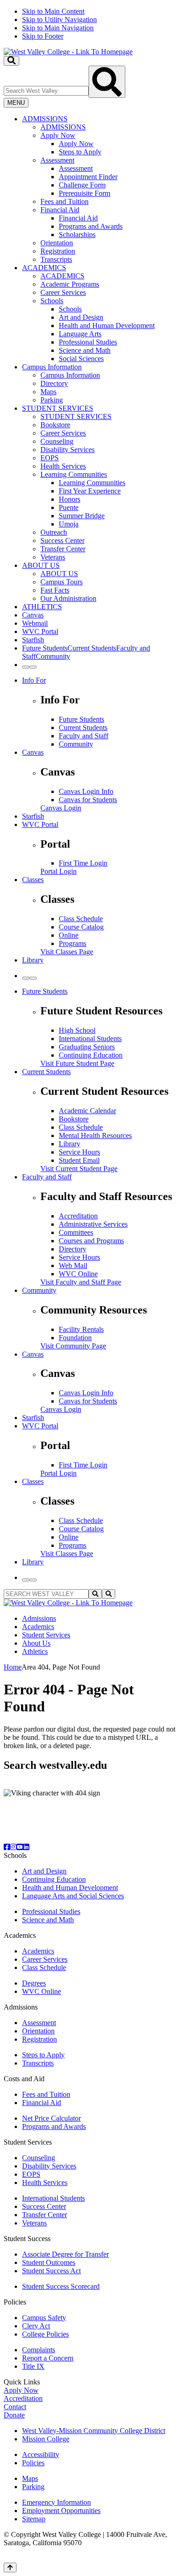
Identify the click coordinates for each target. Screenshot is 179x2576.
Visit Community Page (73, 1346)
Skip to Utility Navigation (59, 20)
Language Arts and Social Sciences (73, 1896)
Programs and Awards (91, 226)
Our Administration (68, 598)
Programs (73, 943)
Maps (48, 392)
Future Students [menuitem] (45, 648)
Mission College (46, 2439)
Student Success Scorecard (61, 2286)
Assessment (57, 160)
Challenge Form (82, 185)
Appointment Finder (88, 177)
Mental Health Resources (95, 1135)
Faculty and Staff (84, 736)
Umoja (69, 524)
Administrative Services (93, 1224)
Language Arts (80, 334)
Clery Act (36, 2326)
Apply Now (58, 135)
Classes (33, 880)
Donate (14, 2415)
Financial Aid (60, 210)
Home (13, 1667)
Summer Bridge (82, 516)
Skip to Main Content (53, 11)
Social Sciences (81, 359)
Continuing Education (91, 1055)
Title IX (33, 2366)
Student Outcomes (49, 2262)
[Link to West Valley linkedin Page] (26, 1847)
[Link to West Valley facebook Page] (7, 1847)
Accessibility (41, 2454)
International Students (90, 1039)
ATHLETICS (42, 607)
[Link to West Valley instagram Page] (13, 1847)
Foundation (75, 1338)
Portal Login (59, 871)
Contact (15, 2407)
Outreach (54, 532)
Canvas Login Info (86, 791)
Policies (33, 2463)
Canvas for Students (88, 800)
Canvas (33, 615)
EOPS (50, 458)
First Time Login (83, 863)
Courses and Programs (91, 1241)
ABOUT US (41, 565)
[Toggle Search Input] (11, 61)
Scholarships (77, 235)
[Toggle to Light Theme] (26, 667)
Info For (34, 680)
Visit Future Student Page (77, 1063)
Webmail (35, 623)
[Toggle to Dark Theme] (33, 667)
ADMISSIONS (45, 119)
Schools (52, 301)
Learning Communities (74, 474)
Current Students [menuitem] (92, 648)
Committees (76, 1232)
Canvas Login (61, 808)
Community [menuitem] (53, 656)
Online (69, 935)
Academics (38, 1627)
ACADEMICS (44, 268)
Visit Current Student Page (79, 1169)
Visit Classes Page (67, 952)
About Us (36, 1643)
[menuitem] (99, 189)
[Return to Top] (10, 2568)
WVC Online (78, 1274)
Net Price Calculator (51, 2118)
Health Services (63, 466)
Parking (52, 400)
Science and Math (85, 350)
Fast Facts (55, 590)
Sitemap (34, 2519)
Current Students (83, 728)
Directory (54, 383)
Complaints (39, 2350)
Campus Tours (62, 582)
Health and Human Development (107, 326)
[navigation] (89, 24)
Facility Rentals (81, 1329)
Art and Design (81, 317)
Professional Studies (88, 342)
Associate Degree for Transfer (65, 2254)
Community (76, 744)
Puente (69, 507)
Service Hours (79, 1152)
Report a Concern (48, 2358)
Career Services (63, 292)
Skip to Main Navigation (58, 28)
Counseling (57, 441)
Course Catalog (81, 927)
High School (77, 1030)
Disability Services (67, 450)
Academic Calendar (87, 1111)
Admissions (39, 1618)
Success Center (62, 541)
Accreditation (78, 1216)
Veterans (53, 557)
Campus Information (52, 367)
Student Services (46, 1635)
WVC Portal (40, 631)
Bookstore (55, 425)
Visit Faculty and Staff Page (81, 1282)
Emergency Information (56, 2502)
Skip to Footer (43, 36)
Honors (70, 499)
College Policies (45, 2334)
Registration (58, 251)
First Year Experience (90, 491)
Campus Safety (44, 2318)
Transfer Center (63, 549)
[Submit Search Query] (107, 82)
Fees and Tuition (64, 201)
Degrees (34, 1983)
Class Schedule (81, 919)
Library (33, 960)
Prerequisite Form (84, 193)
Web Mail (73, 1265)
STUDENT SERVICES (58, 408)
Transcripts (56, 259)
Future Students (81, 719)
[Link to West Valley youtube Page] (20, 1847)
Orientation (57, 243)
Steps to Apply (80, 152)
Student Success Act (51, 2271)
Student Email (79, 1160)
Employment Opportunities (61, 2511)
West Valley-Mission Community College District (94, 2431)
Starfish (33, 640)
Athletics (35, 1651)
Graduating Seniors (87, 1047)
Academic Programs (70, 284)
